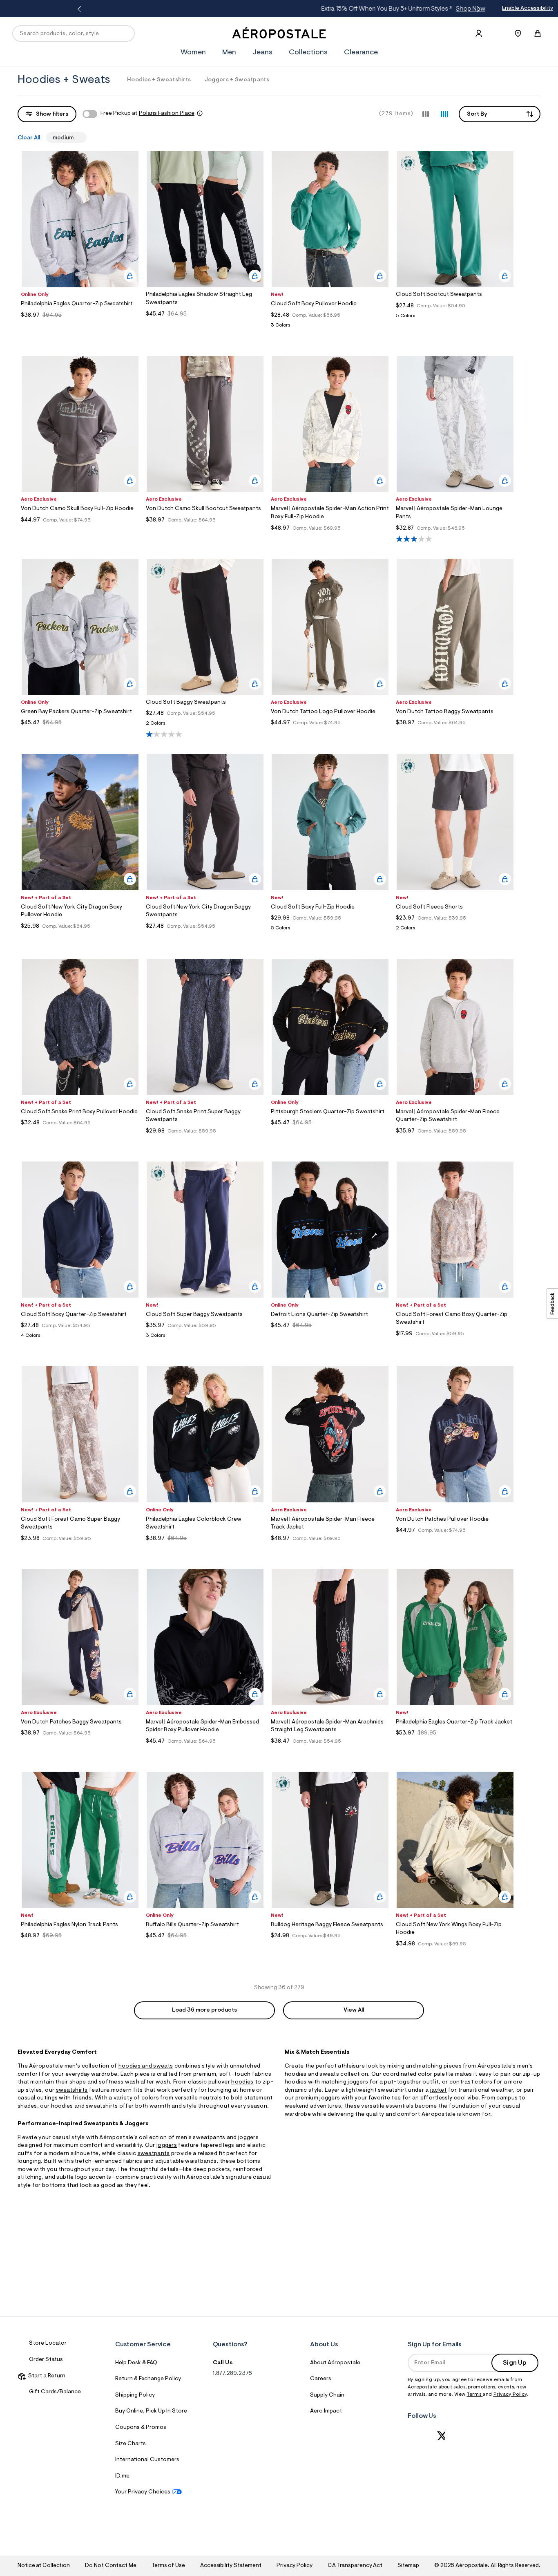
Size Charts (131, 2444)
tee (396, 2098)
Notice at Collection (44, 2566)
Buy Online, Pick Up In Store (151, 2411)
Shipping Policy (135, 2395)
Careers (321, 2379)
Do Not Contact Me (110, 2566)
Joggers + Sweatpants (237, 80)
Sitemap (408, 2566)
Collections (308, 53)
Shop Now (345, 9)
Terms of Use (168, 2566)
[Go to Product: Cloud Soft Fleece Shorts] (455, 930)
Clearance (361, 53)
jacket (439, 2090)
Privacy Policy (510, 2395)
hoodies (242, 2082)
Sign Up (515, 2363)
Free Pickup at (147, 114)
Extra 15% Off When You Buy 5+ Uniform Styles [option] (278, 9)
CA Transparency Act (355, 2566)
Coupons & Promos (141, 2428)
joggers (167, 2146)
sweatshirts (72, 2090)
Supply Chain (327, 2395)
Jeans (262, 53)
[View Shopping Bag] (538, 34)
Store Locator (48, 2343)
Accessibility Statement (231, 2566)
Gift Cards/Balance (55, 2392)
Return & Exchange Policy (148, 2379)
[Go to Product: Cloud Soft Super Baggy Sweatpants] (205, 1338)
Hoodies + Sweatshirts (159, 80)
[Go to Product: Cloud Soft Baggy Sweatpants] (205, 726)
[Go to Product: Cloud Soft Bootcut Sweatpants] (455, 318)
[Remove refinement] (77, 137)
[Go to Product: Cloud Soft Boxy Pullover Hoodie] (330, 328)
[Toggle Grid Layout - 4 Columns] (444, 114)
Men (229, 53)
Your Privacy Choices (143, 2492)
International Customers (147, 2460)
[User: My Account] (479, 34)
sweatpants (154, 2154)
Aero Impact (326, 2411)
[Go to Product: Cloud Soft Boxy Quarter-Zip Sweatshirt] (80, 1338)
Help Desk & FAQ (136, 2363)
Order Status (46, 2360)
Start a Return (46, 2376)
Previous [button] (81, 9)
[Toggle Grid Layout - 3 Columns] (426, 114)
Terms (475, 2395)
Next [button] (477, 9)
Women (193, 53)
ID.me (122, 2476)
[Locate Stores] (518, 34)
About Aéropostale (335, 2363)
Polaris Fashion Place (167, 114)
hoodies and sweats (146, 2066)
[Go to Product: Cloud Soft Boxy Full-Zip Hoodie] (330, 930)
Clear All (29, 138)
